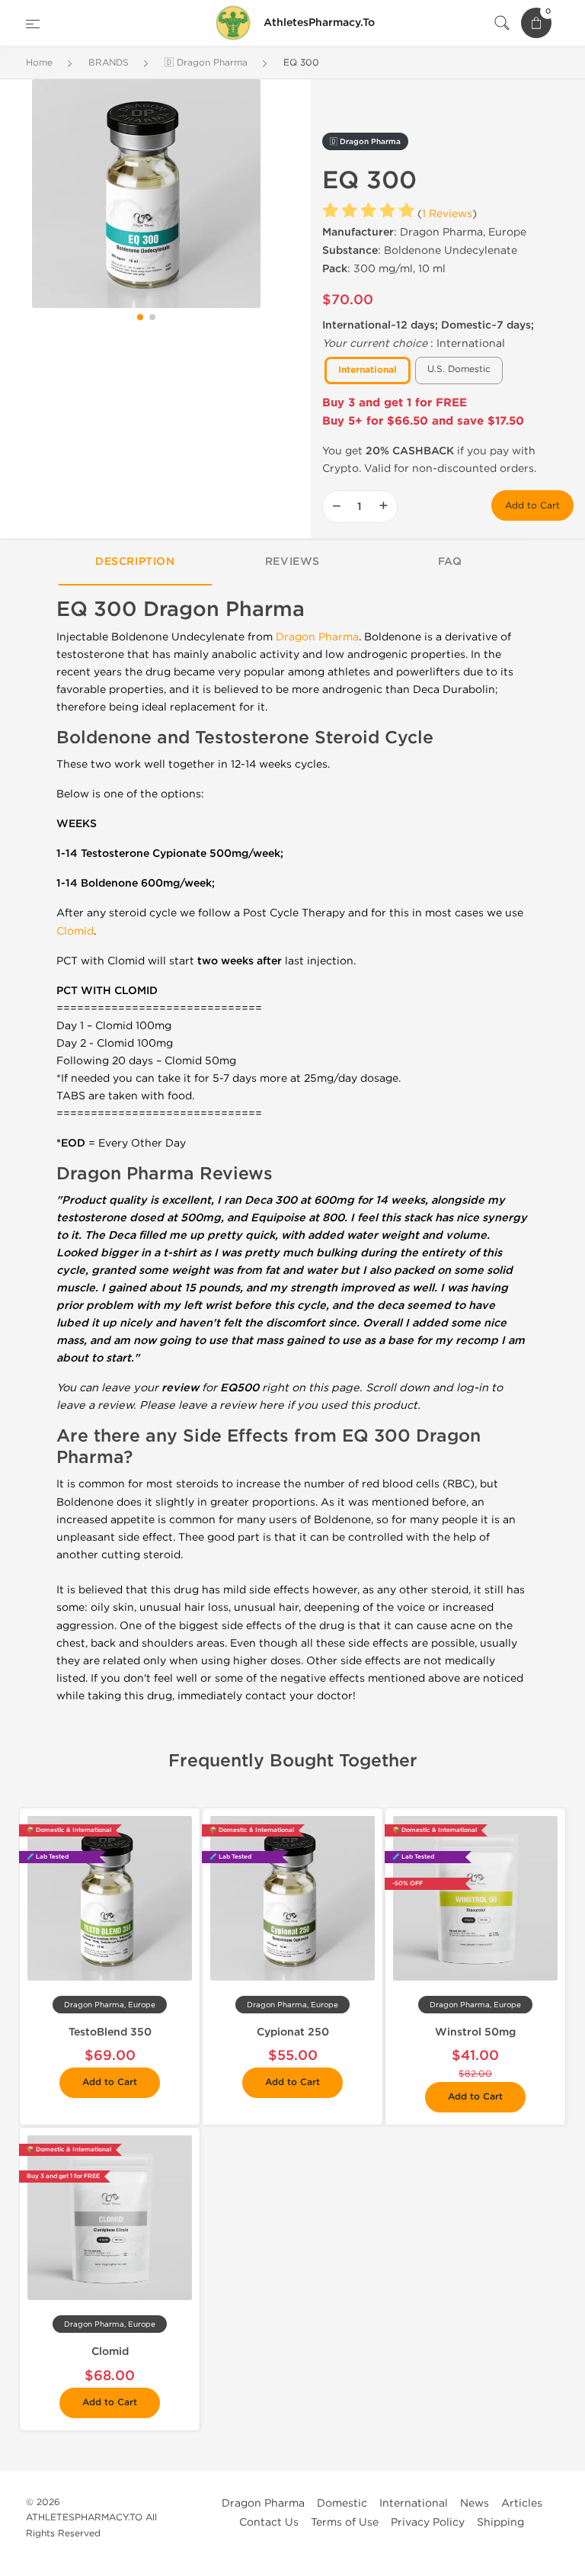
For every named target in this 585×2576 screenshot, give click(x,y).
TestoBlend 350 (110, 2032)
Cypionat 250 (293, 2032)
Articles (522, 2503)
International (414, 2503)
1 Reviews (447, 214)
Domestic (342, 2503)
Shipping (500, 2522)
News (475, 2503)
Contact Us (269, 2522)
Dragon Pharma (317, 637)
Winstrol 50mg (475, 2032)
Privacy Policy (428, 2522)
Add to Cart (532, 505)
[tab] (135, 563)
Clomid (75, 931)
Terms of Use (345, 2522)
